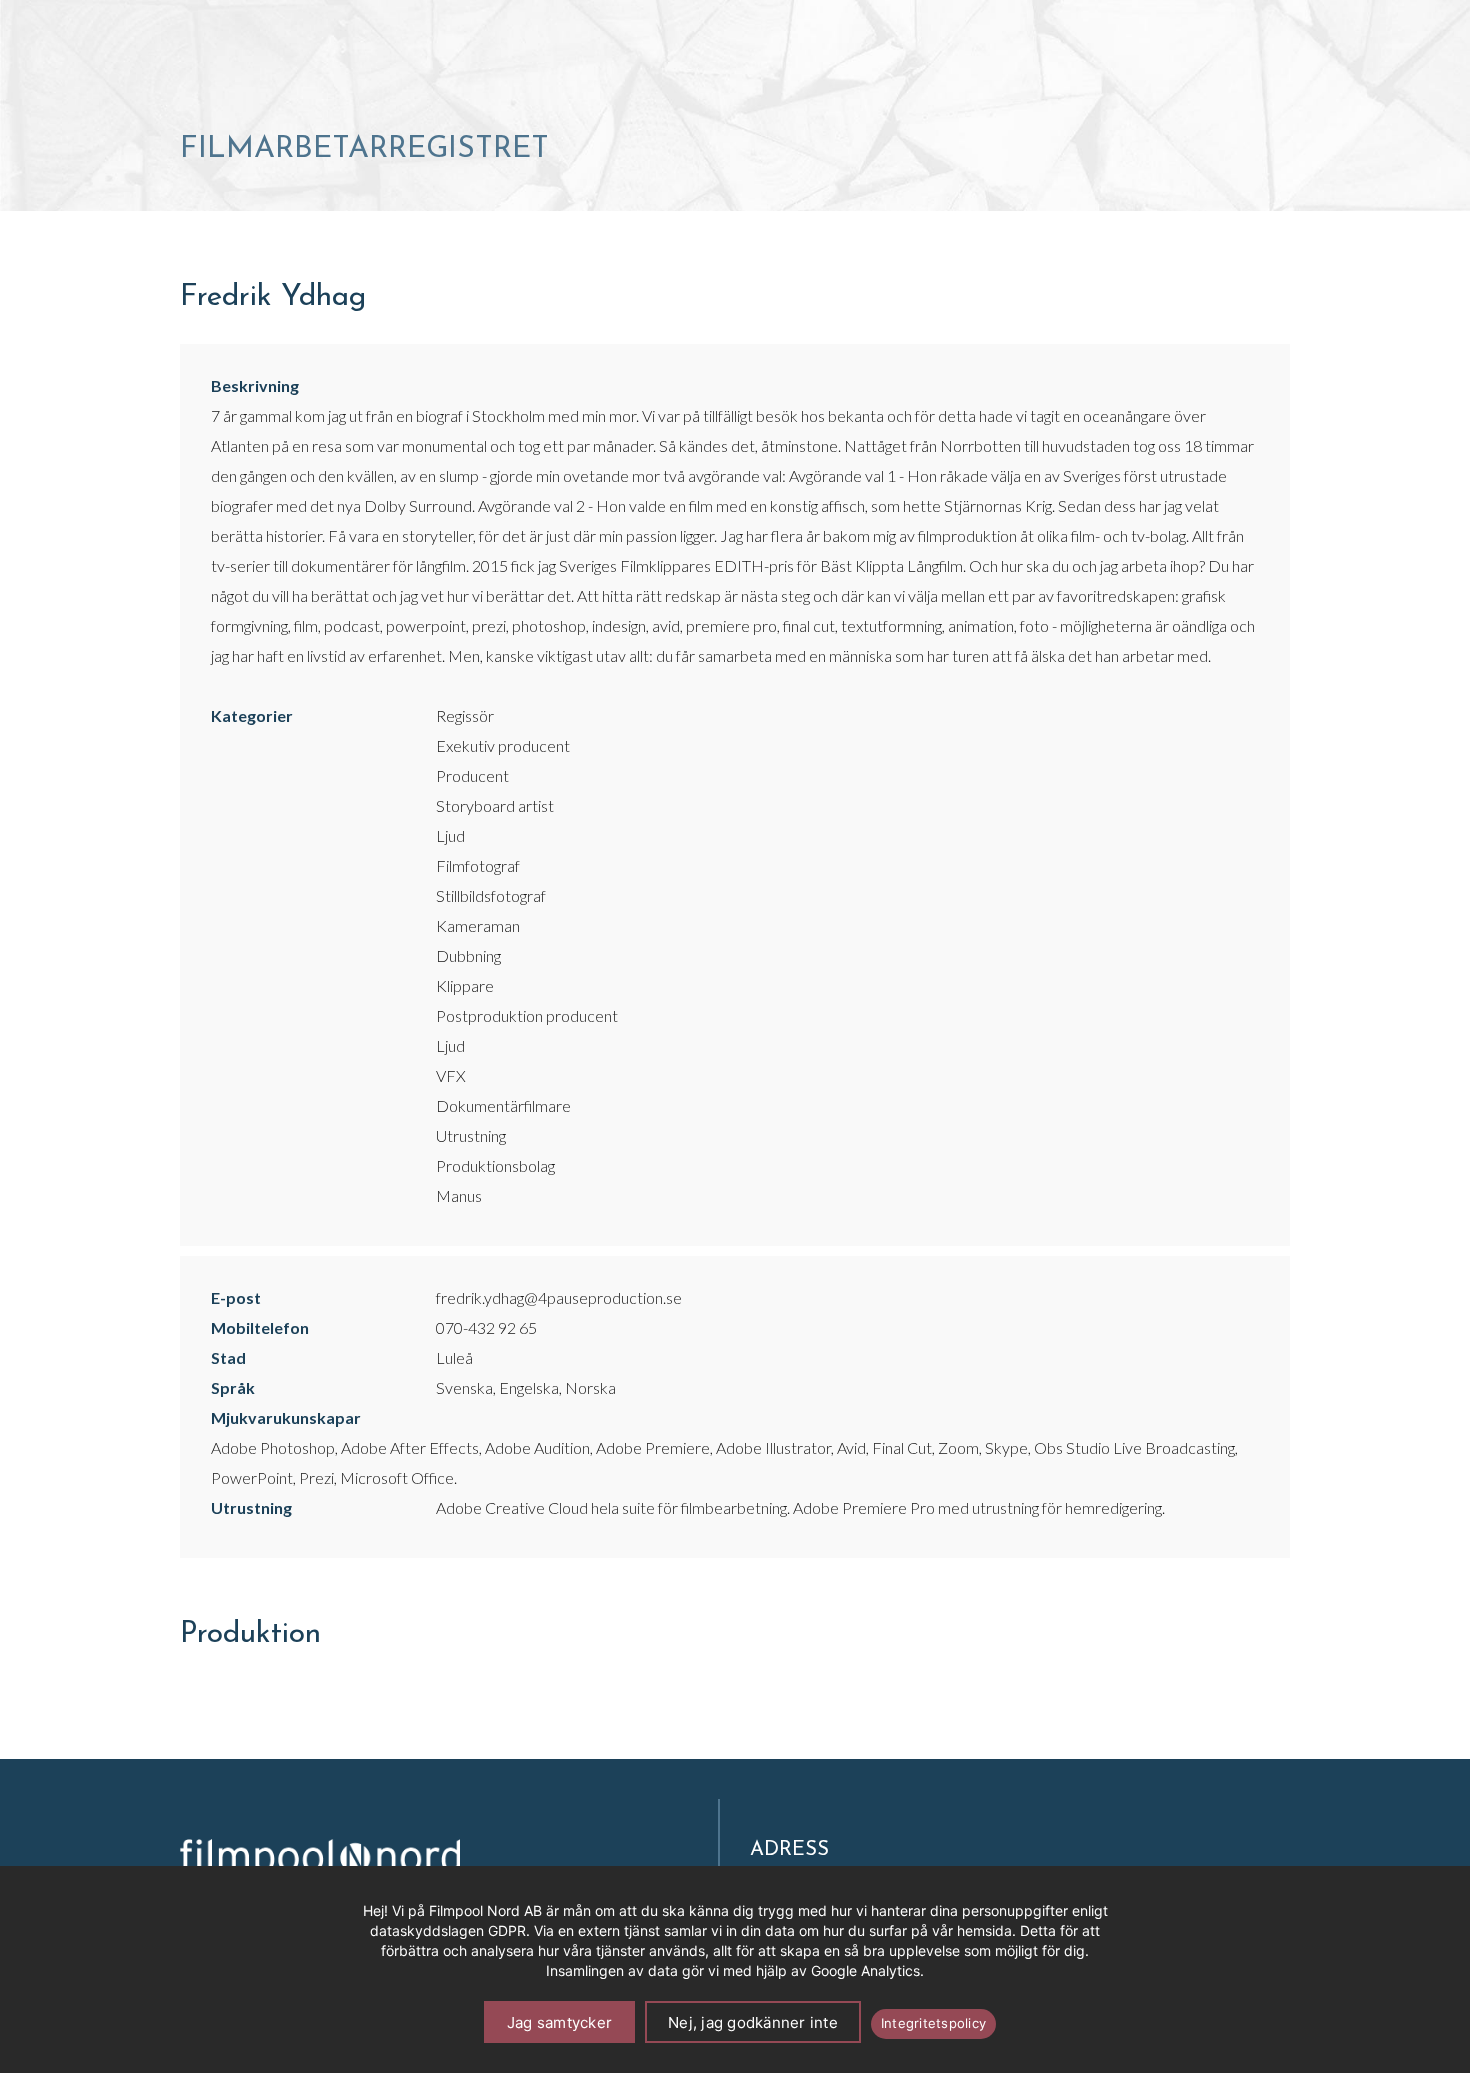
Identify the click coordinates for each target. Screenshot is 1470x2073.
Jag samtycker (559, 2022)
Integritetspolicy (933, 2023)
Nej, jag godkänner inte (753, 2022)
